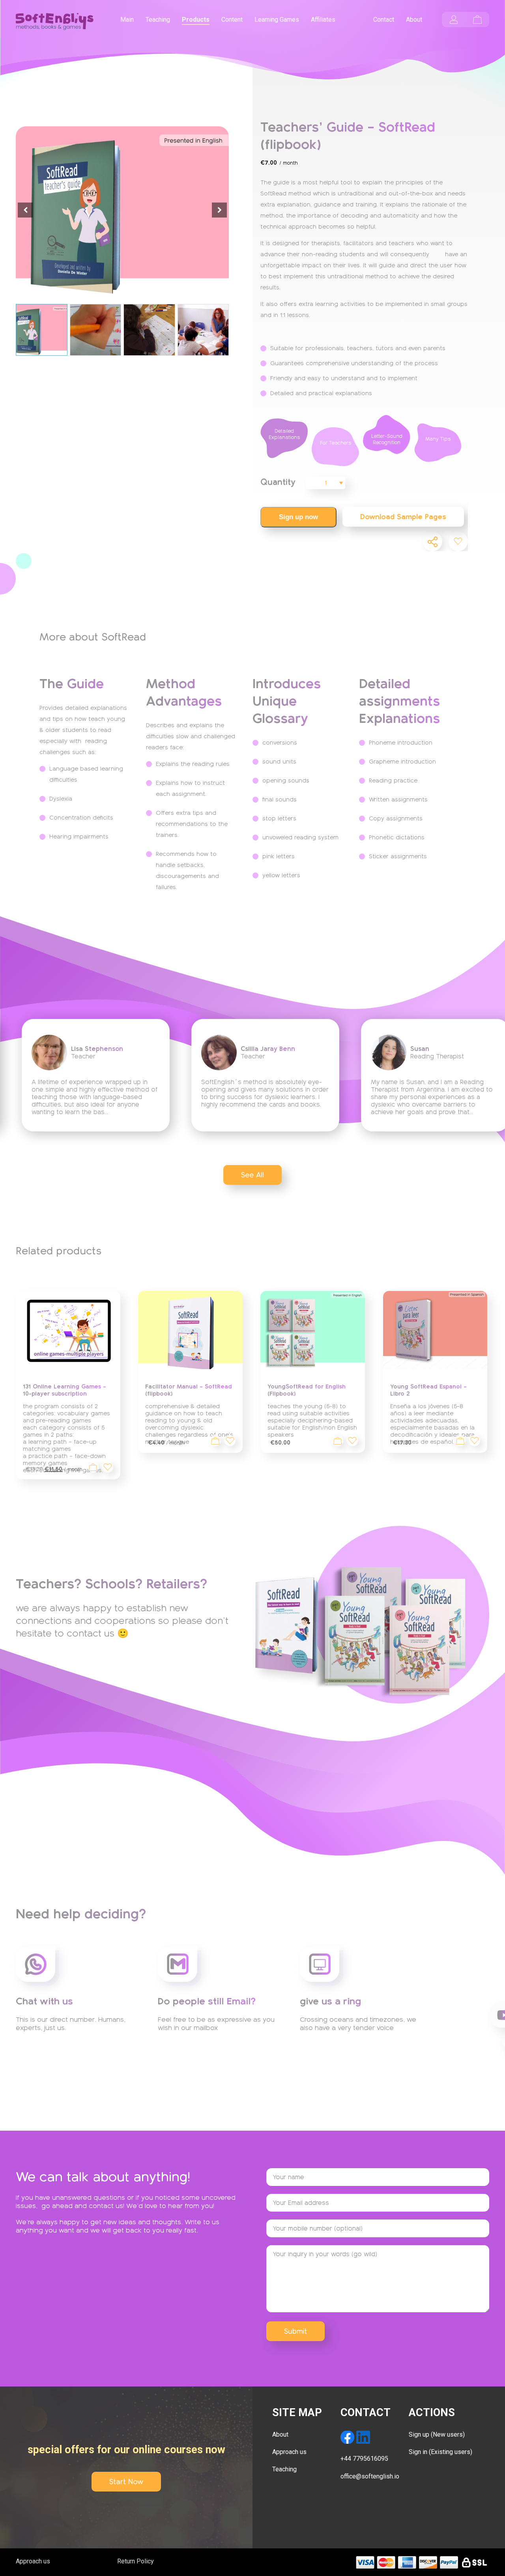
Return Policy (136, 2561)
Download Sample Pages (403, 517)
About (280, 2434)
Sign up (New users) (437, 2434)
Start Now (126, 2482)
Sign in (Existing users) (440, 2452)
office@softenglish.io (370, 2476)
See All (252, 1175)
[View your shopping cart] (477, 20)
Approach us (289, 2452)
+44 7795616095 (364, 2459)
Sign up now (298, 517)
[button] (219, 210)
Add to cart (338, 1441)
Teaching (284, 2469)
